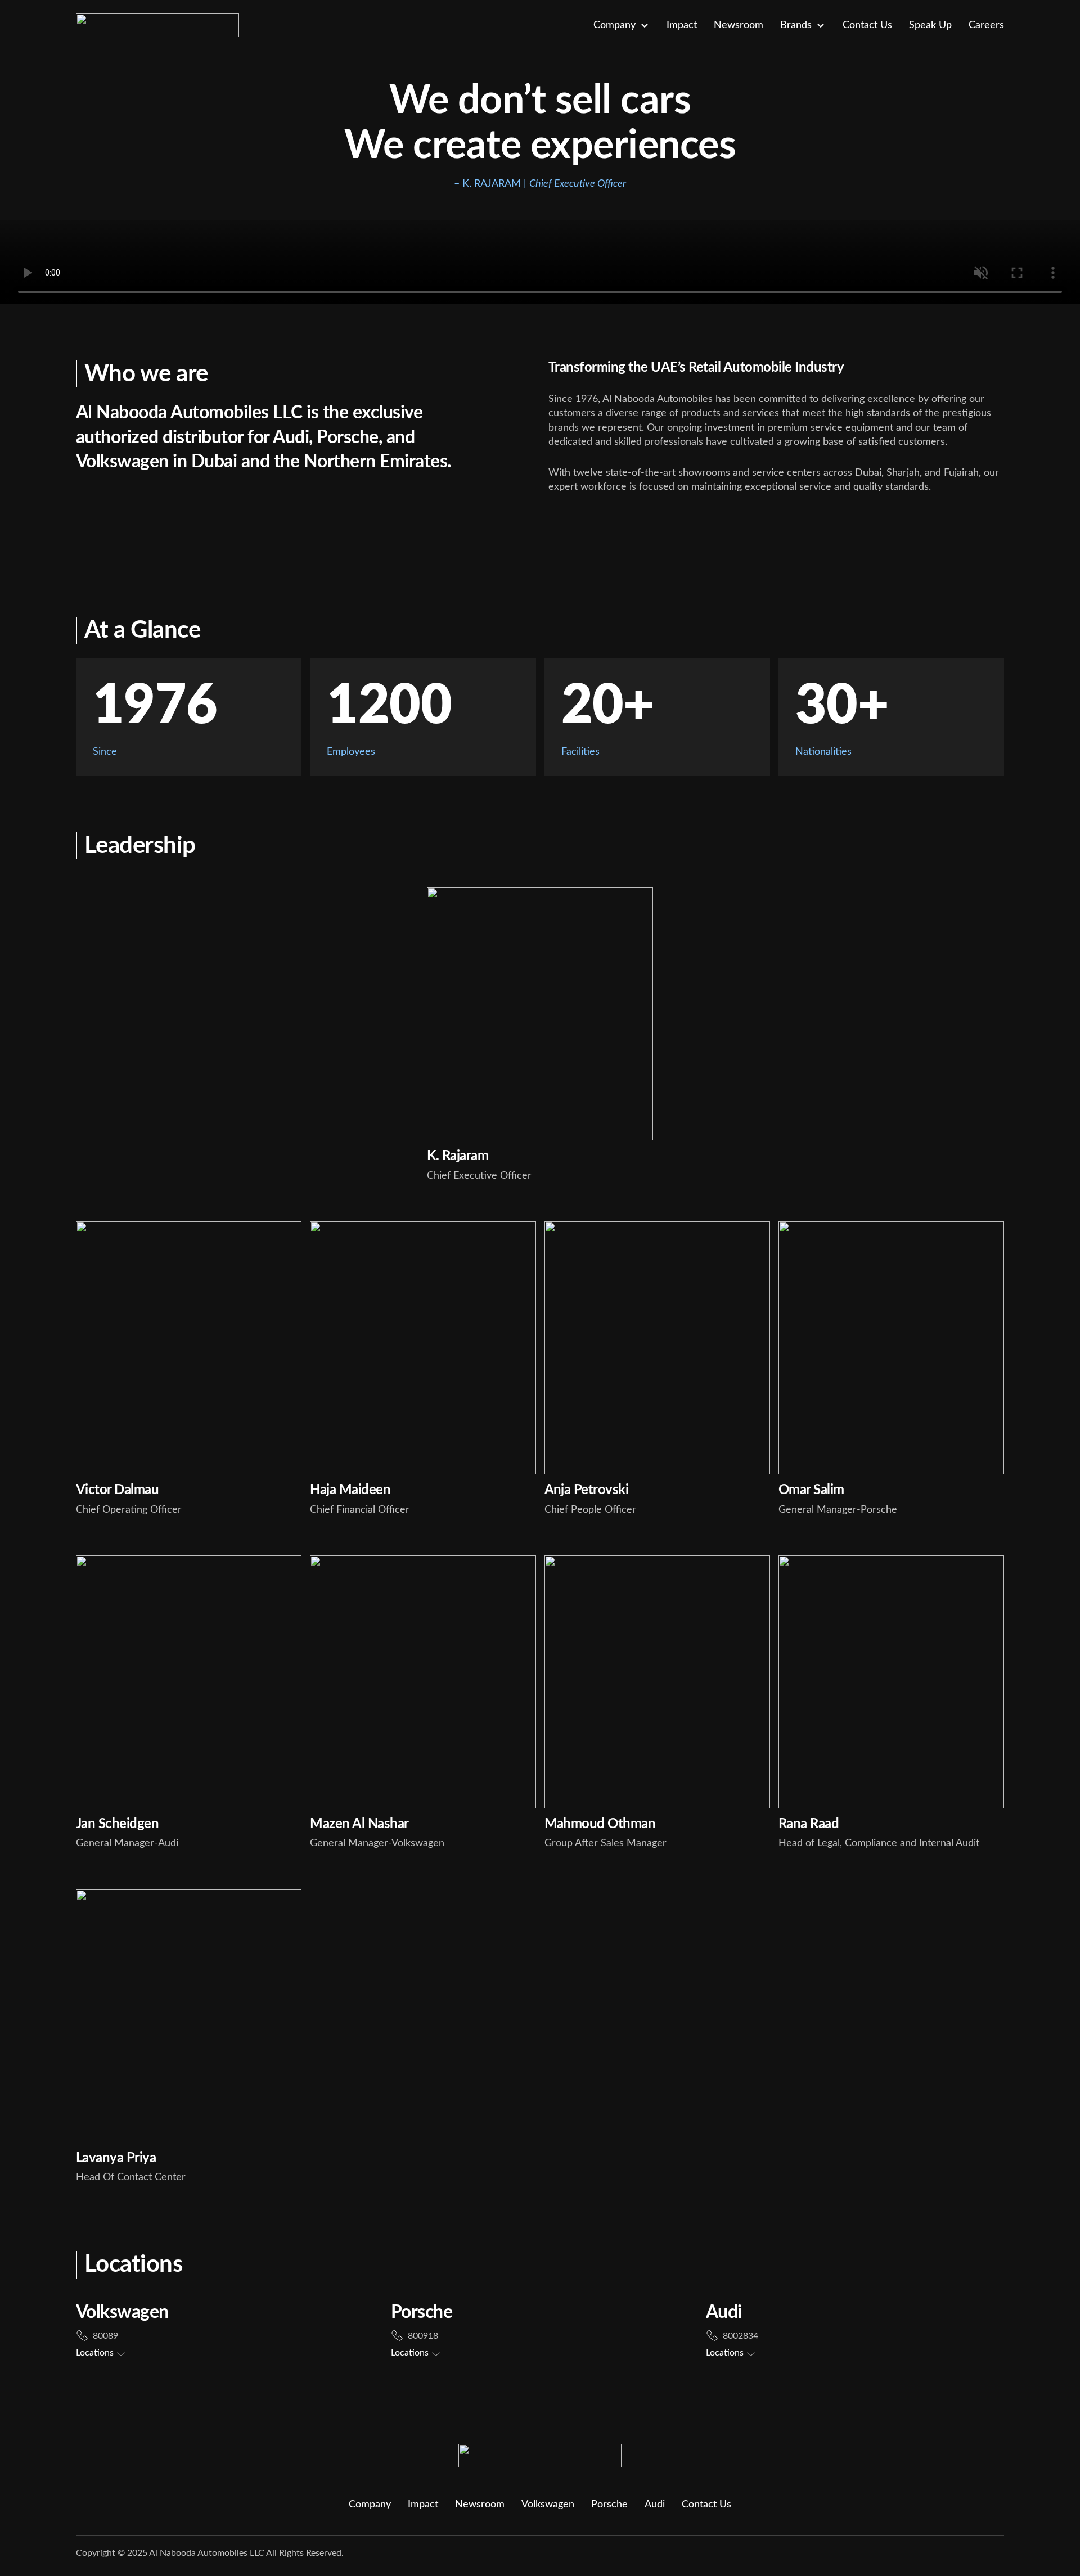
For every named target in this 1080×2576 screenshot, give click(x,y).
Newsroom (739, 25)
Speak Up (930, 25)
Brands (796, 25)
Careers (986, 25)
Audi (655, 2505)
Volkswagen (548, 2505)
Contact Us (867, 25)
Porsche (609, 2505)
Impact (682, 25)
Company (615, 25)
